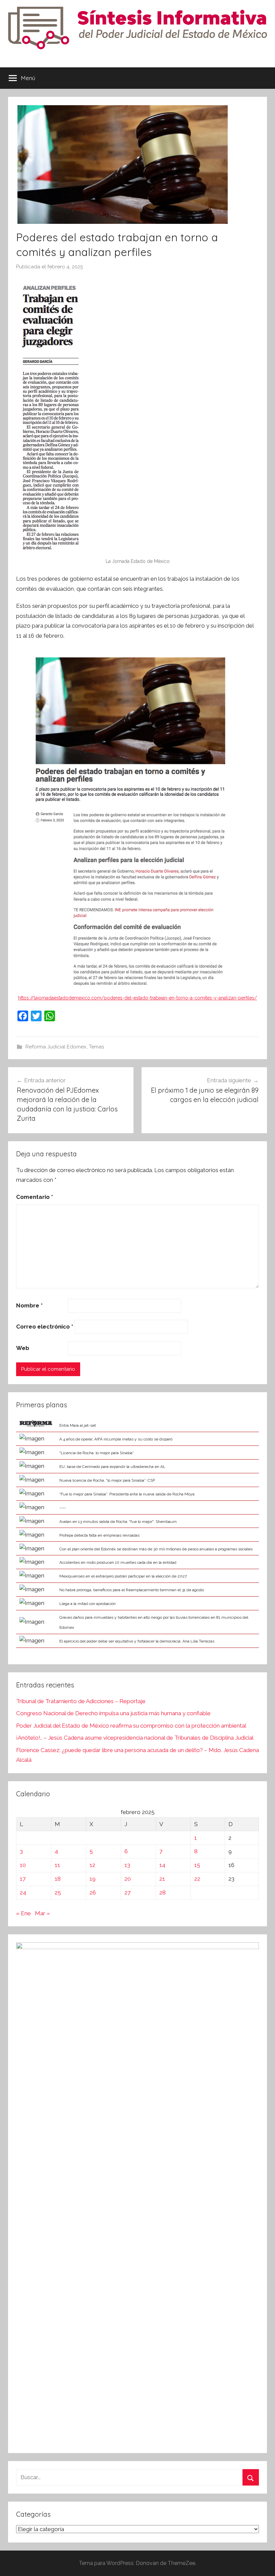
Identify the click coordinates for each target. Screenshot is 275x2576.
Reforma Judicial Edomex (56, 1047)
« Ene (23, 1913)
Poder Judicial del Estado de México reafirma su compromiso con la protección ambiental (131, 1726)
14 (162, 1865)
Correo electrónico (45, 1327)
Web (23, 1348)
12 (92, 1865)
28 (162, 1892)
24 (23, 1892)
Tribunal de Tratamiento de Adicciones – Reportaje (81, 1701)
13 (127, 1865)
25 (58, 1892)
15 (197, 1865)
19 (93, 1879)
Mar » (42, 1913)
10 (23, 1865)
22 (197, 1879)
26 (93, 1892)
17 (23, 1879)
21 (162, 1879)
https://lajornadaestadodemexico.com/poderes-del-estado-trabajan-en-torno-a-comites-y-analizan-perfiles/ (137, 998)
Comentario (35, 1197)
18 (58, 1879)
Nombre (29, 1305)
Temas (96, 1047)
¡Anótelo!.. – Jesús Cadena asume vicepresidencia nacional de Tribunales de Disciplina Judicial (135, 1738)
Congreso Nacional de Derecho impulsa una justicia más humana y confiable (113, 1713)
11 (57, 1865)
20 (128, 1879)
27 (127, 1892)
